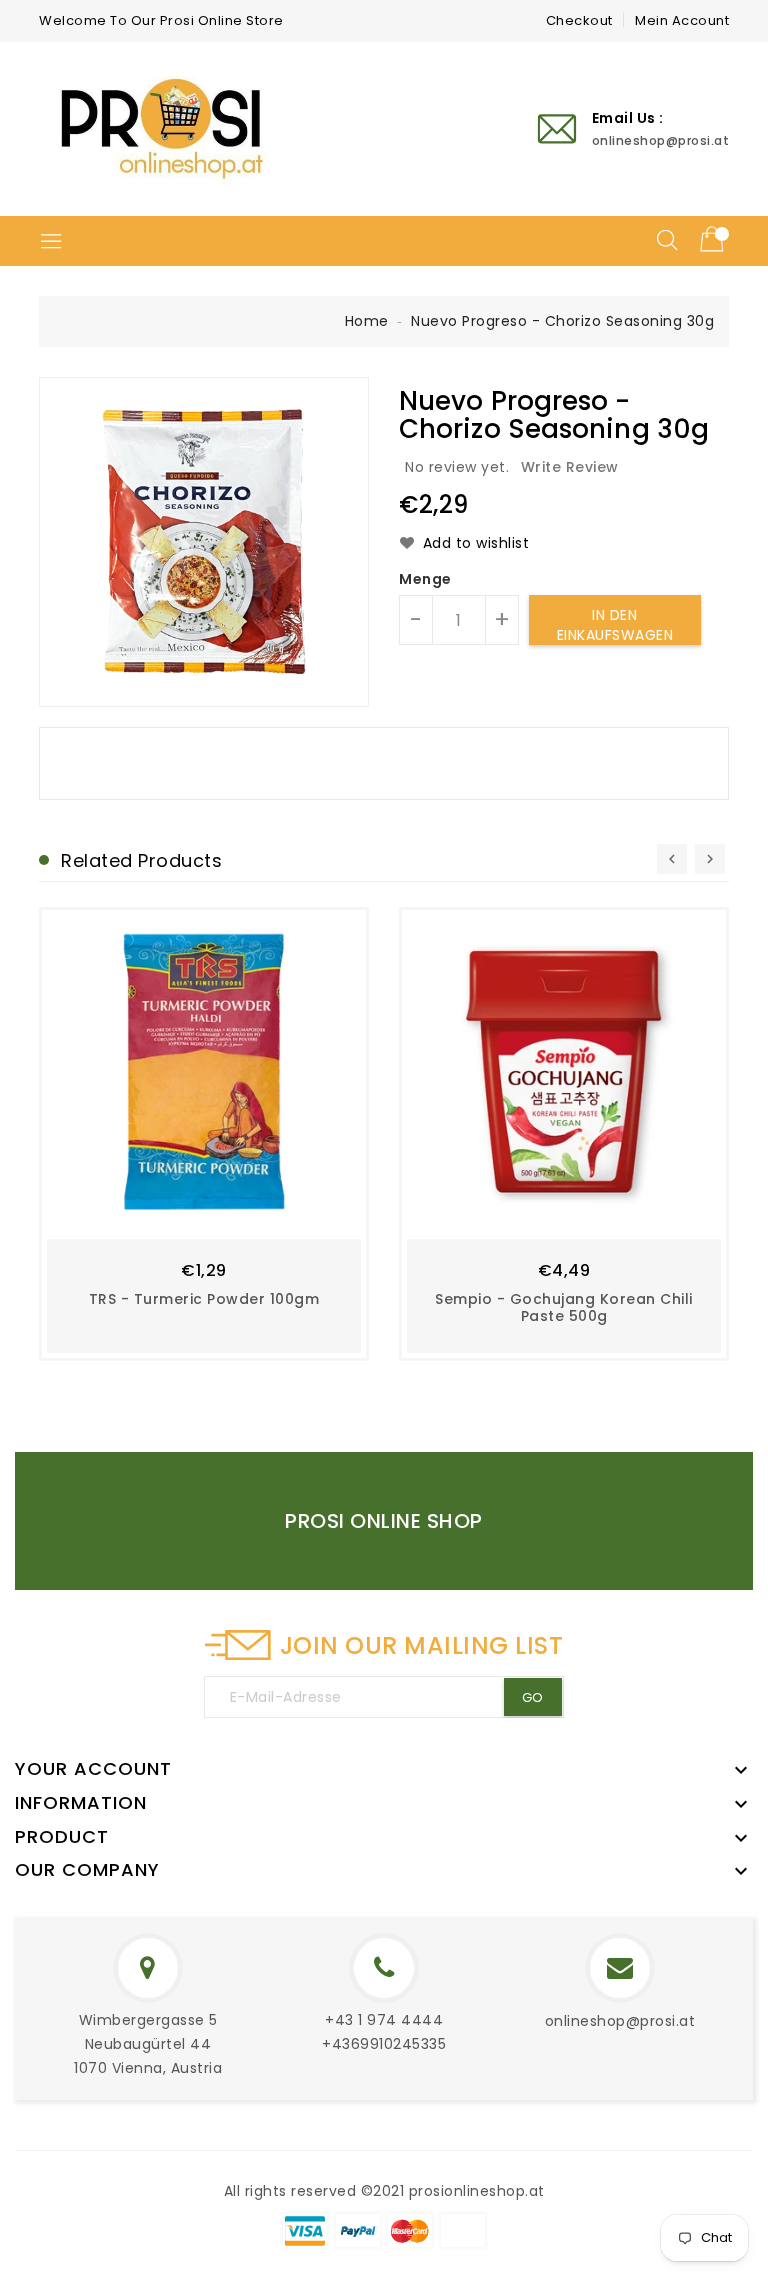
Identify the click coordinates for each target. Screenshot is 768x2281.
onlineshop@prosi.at (620, 2021)
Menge (425, 579)
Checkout (579, 20)
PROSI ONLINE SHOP (384, 1521)
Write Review (570, 467)
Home (367, 321)
